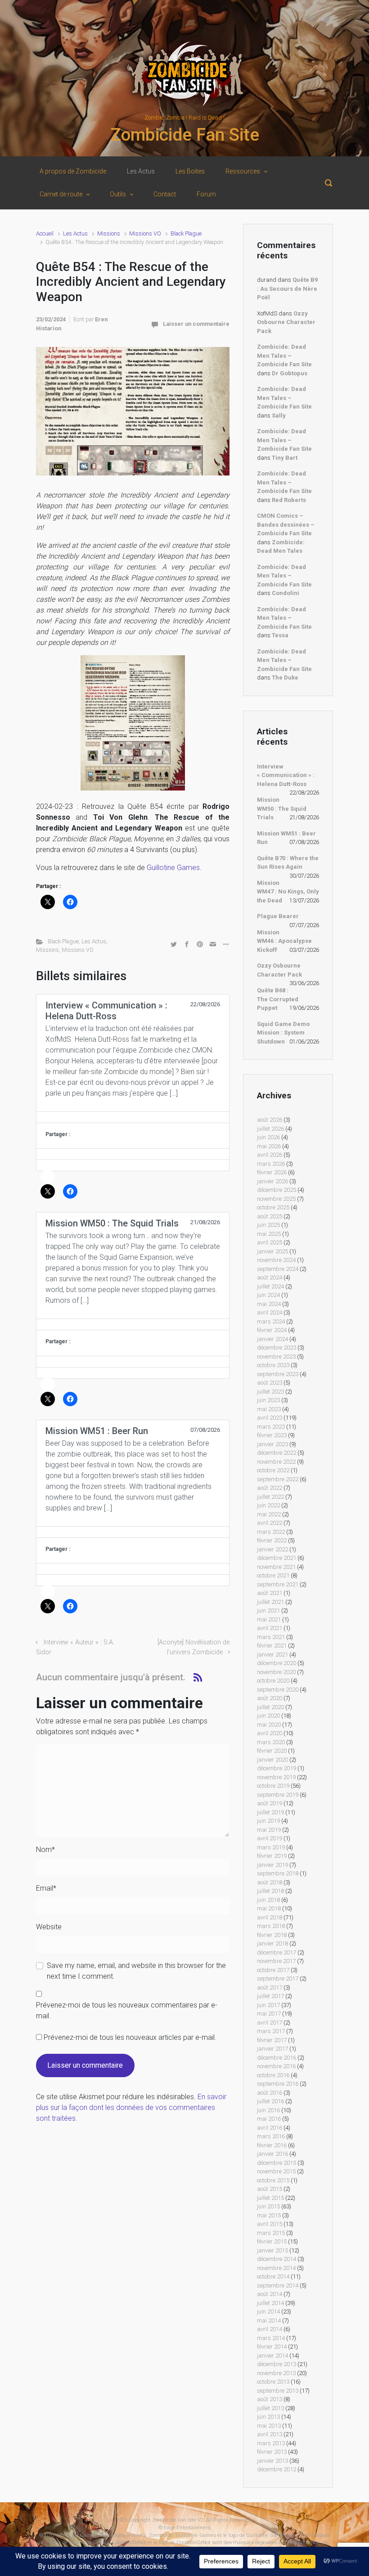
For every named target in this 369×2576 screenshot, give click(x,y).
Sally (279, 415)
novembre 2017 (276, 1961)
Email (46, 1888)
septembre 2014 (278, 2285)
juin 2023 (268, 1400)
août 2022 (270, 1488)
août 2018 (270, 1882)
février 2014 (272, 2347)
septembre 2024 (278, 1269)
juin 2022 (268, 1505)
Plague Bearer (278, 916)
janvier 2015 (272, 2250)
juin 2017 (268, 2005)
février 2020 (272, 1751)
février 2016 (272, 2145)
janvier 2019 (272, 1865)
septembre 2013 (278, 2391)
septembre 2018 (278, 1873)
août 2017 (270, 1988)
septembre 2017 (278, 1979)
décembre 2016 (277, 2058)
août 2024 (270, 1277)
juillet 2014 (270, 2303)
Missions (109, 233)
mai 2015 (269, 2215)
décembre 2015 (277, 2163)
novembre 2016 (276, 2066)
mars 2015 (271, 2233)
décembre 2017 (277, 1952)
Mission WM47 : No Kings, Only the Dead (288, 892)
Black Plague (186, 233)
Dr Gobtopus (290, 373)
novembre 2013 (276, 2373)
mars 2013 (271, 2443)
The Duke (285, 677)
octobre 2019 (273, 1786)
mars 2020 (271, 1742)
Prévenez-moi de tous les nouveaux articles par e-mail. (130, 2037)
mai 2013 (269, 2426)
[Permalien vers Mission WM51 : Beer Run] (133, 1532)
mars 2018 (271, 1926)
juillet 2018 (270, 1891)
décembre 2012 (277, 2469)
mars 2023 (271, 1427)
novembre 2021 (276, 1567)
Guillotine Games (173, 868)
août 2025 (270, 1216)
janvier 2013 (272, 2461)
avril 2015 (270, 2224)
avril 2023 (270, 1418)
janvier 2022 (272, 1549)
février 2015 (272, 2241)
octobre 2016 (273, 2075)
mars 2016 (271, 2136)
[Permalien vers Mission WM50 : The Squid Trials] (133, 1324)
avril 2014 (270, 2329)
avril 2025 (270, 1242)
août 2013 (270, 2399)
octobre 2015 (273, 2180)
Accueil (45, 233)
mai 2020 (269, 1725)
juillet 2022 (270, 1497)
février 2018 (272, 1935)
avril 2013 (270, 2434)
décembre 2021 (277, 1558)
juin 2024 (268, 1295)
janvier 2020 (272, 1760)
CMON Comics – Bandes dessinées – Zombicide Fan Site (286, 524)
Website (49, 1927)
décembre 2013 (277, 2364)
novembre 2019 (276, 1777)
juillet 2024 (270, 1286)
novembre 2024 (276, 1260)
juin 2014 (268, 2312)
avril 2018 (270, 1917)
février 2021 (272, 1646)
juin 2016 (268, 2110)
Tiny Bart (285, 458)
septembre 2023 (278, 1374)
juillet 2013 (270, 2408)
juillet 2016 (270, 2101)
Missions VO (145, 233)
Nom (45, 1850)
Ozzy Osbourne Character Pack (286, 322)
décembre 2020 (277, 1663)
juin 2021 (268, 1610)
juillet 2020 (270, 1707)
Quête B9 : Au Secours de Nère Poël (287, 289)
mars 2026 (271, 1164)
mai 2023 (269, 1409)
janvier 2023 (272, 1444)
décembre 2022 (277, 1453)
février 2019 (272, 1856)
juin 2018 (268, 1900)
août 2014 (270, 2294)
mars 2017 (271, 2031)
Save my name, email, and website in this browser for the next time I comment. (136, 1971)
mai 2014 (269, 2321)
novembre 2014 (276, 2268)
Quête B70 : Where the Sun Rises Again (288, 863)
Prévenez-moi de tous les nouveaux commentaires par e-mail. (127, 2010)
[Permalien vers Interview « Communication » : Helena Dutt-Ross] (133, 1117)
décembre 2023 (277, 1348)
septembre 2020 (278, 1690)
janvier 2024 (272, 1339)
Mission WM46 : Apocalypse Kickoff (284, 941)
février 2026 (272, 1172)
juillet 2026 (270, 1129)
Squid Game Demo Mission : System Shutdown (283, 1033)
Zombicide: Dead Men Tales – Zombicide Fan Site (284, 355)
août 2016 (270, 2093)
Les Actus (75, 233)
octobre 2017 (273, 1970)
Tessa (280, 635)
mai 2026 (269, 1146)
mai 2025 (269, 1234)
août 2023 (270, 1383)
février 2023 (272, 1435)
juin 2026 (268, 1137)
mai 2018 (269, 1908)
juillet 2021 (270, 1602)
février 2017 (272, 2040)
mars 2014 (271, 2338)
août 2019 (270, 1803)
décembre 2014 (277, 2259)
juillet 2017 (270, 1996)
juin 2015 (268, 2206)
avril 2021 (270, 1628)
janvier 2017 (272, 2049)
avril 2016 (270, 2128)
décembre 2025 (277, 1190)
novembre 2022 (276, 1462)
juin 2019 (268, 1821)
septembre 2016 (278, 2084)
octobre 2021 (273, 1575)
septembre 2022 (278, 1479)
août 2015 (270, 2189)
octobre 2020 (273, 1681)
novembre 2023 (276, 1357)
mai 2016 (269, 2119)
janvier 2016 (272, 2154)
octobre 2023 (273, 1365)
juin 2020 (268, 1716)
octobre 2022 (273, 1470)
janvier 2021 (272, 1654)
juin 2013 (268, 2417)
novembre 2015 (276, 2171)
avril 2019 (270, 1838)
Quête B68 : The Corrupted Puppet (278, 999)
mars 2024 (271, 1321)
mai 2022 (269, 1514)
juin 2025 (268, 1225)
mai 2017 (269, 2014)
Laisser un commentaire (196, 324)
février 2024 (272, 1330)
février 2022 (272, 1540)
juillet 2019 (270, 1812)
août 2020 (270, 1698)
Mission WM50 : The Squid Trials (282, 808)
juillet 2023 (270, 1392)
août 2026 (270, 1120)
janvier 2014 (272, 2356)
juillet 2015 (270, 2198)
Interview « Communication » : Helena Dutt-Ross (286, 775)
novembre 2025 (276, 1199)
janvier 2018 (272, 1943)
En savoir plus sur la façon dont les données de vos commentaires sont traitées (131, 2107)
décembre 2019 (277, 1768)
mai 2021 (269, 1619)
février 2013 (272, 2452)
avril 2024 (270, 1312)
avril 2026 (270, 1155)
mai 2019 (269, 1830)
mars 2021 (271, 1637)
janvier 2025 (272, 1251)
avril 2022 (270, 1523)
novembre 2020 (276, 1672)
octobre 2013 (273, 2382)
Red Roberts (289, 500)
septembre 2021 (278, 1584)
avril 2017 (270, 2023)
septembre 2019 (278, 1795)
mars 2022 (271, 1532)
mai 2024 (269, 1304)
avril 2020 (270, 1733)
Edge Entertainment (187, 2528)
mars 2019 (271, 1847)
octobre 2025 (273, 1207)
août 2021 (270, 1593)
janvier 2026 (272, 1181)
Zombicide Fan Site (185, 135)
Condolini (286, 593)
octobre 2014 (273, 2276)
